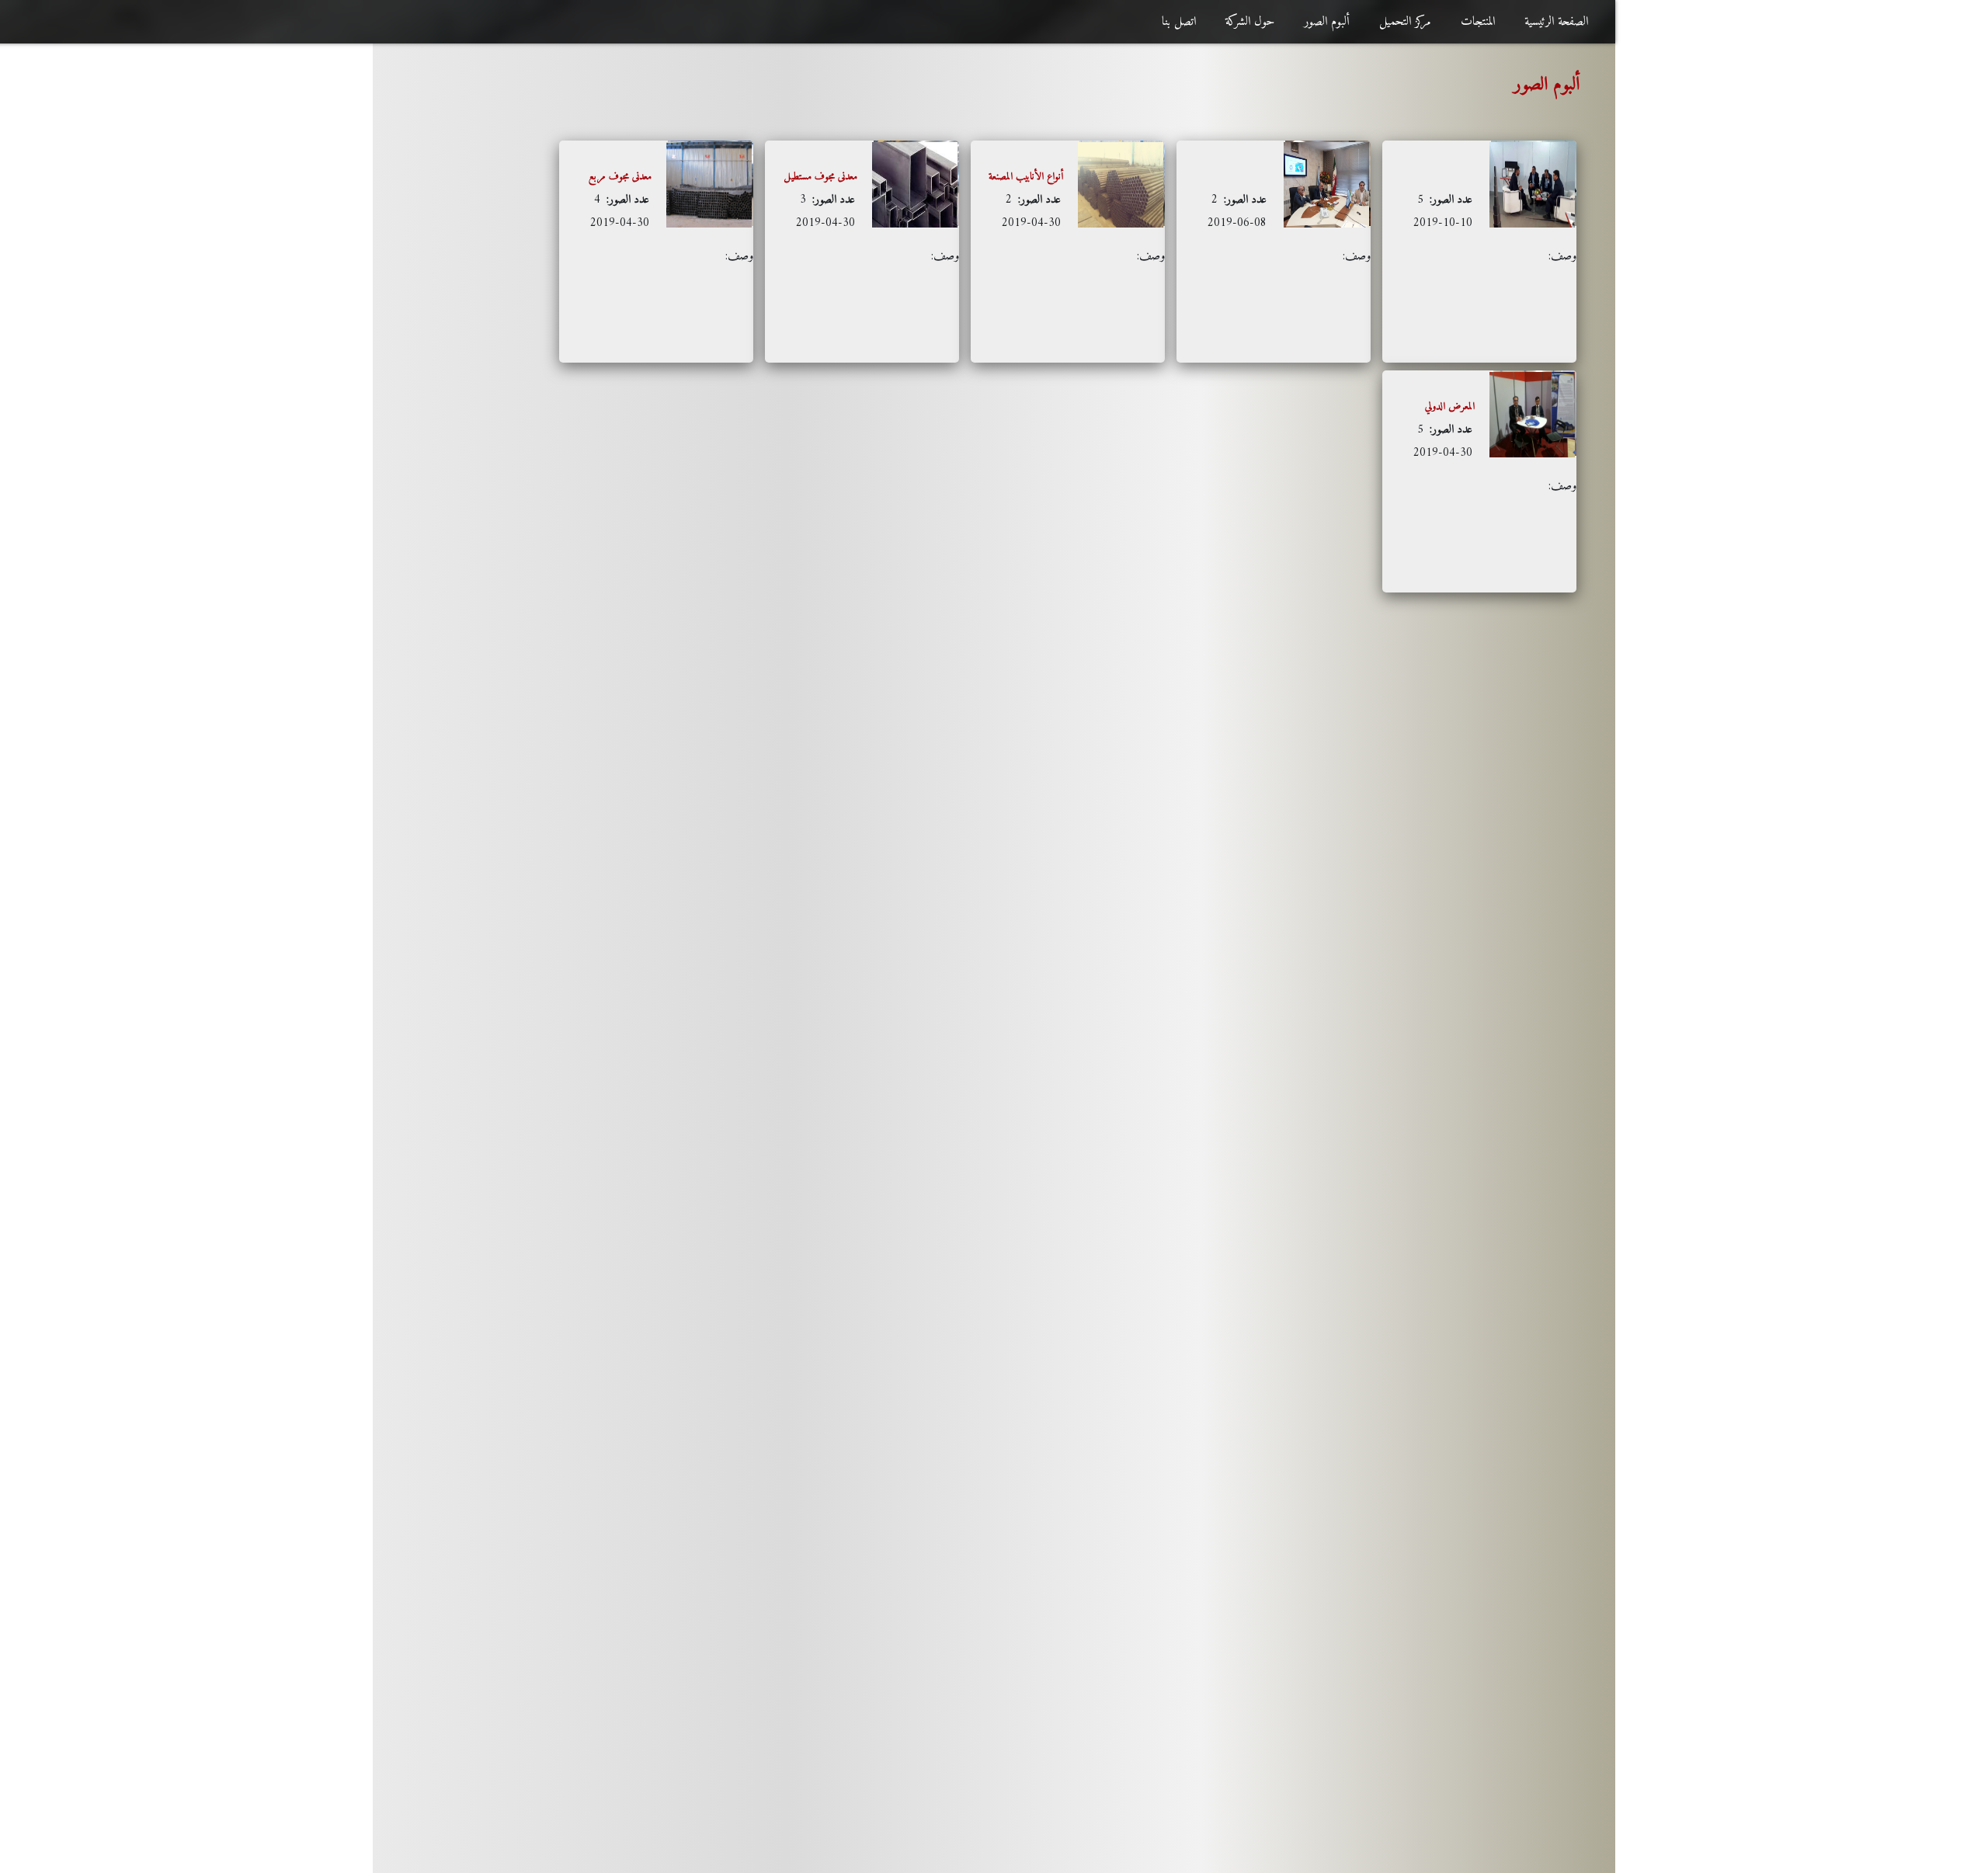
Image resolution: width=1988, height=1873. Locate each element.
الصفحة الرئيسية (1556, 22)
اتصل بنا (1179, 22)
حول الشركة (1250, 22)
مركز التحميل (1405, 22)
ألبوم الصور (1327, 22)
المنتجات (1478, 22)
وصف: (1495, 228)
